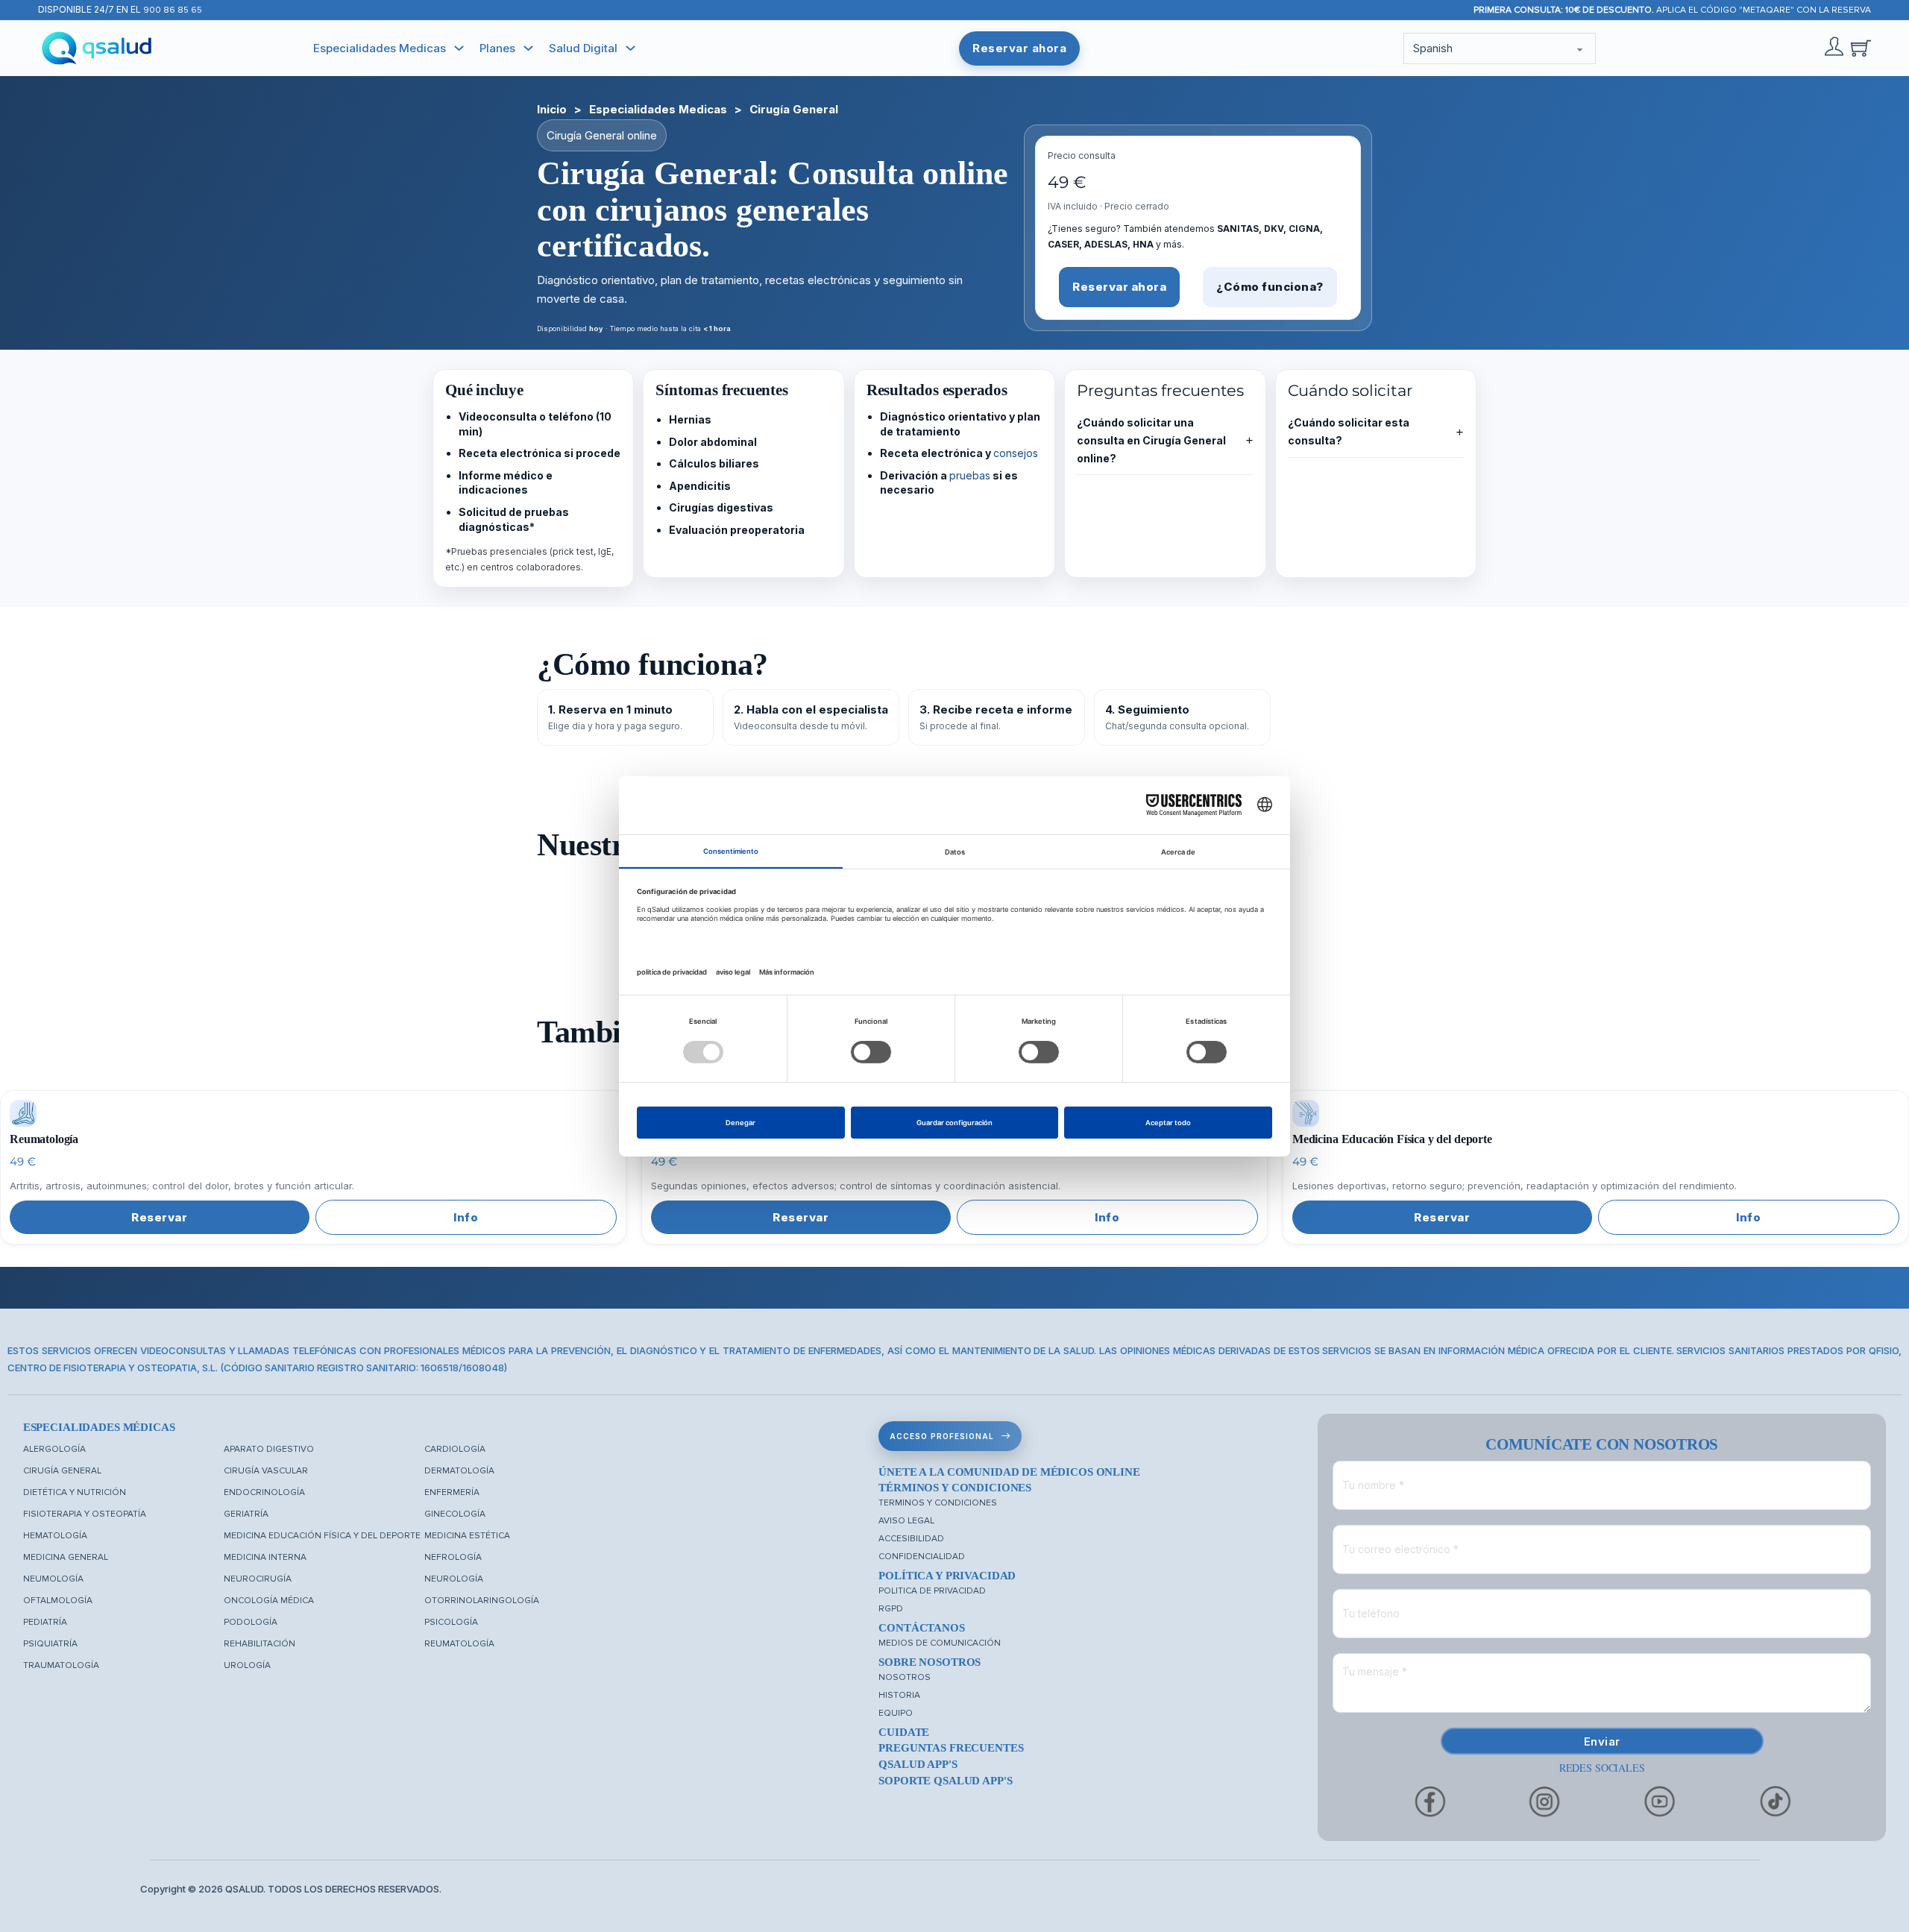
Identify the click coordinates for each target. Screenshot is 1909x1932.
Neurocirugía (258, 1579)
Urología (247, 1665)
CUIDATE (904, 1732)
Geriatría (246, 1514)
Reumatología (459, 1644)
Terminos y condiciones (938, 1503)
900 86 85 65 (173, 10)
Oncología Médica (269, 1601)
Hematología (55, 1536)
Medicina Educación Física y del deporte (322, 1536)
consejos (1016, 453)
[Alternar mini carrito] (1861, 48)
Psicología (451, 1622)
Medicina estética (467, 1536)
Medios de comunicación (940, 1643)
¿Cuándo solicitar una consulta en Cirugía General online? (1165, 440)
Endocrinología (264, 1492)
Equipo (896, 1713)
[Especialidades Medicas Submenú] (459, 48)
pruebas (970, 475)
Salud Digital (583, 48)
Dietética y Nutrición (75, 1492)
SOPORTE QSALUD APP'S (945, 1781)
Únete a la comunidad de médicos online (1009, 1472)
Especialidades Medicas (380, 48)
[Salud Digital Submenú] (630, 48)
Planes (497, 48)
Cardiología (455, 1449)
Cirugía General (62, 1471)
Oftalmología (58, 1601)
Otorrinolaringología (482, 1601)
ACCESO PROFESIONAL (942, 1436)
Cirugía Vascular (266, 1471)
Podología (251, 1622)
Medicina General (66, 1557)
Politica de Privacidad (932, 1591)
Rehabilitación (260, 1644)
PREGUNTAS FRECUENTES (951, 1748)
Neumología (53, 1579)
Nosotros (905, 1677)
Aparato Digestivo (269, 1449)
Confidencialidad (922, 1557)
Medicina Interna (265, 1557)
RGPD (891, 1609)
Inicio (552, 109)
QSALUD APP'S (918, 1764)
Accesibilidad (911, 1539)
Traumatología (61, 1665)
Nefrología (453, 1557)
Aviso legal (906, 1521)
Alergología (54, 1449)
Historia (899, 1695)
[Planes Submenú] (528, 48)
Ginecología (455, 1514)
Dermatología (459, 1471)
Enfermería (452, 1492)
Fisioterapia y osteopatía (85, 1514)
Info (466, 1217)
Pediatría (45, 1622)
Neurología (454, 1579)
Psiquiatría (50, 1644)
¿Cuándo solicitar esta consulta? (1376, 431)
